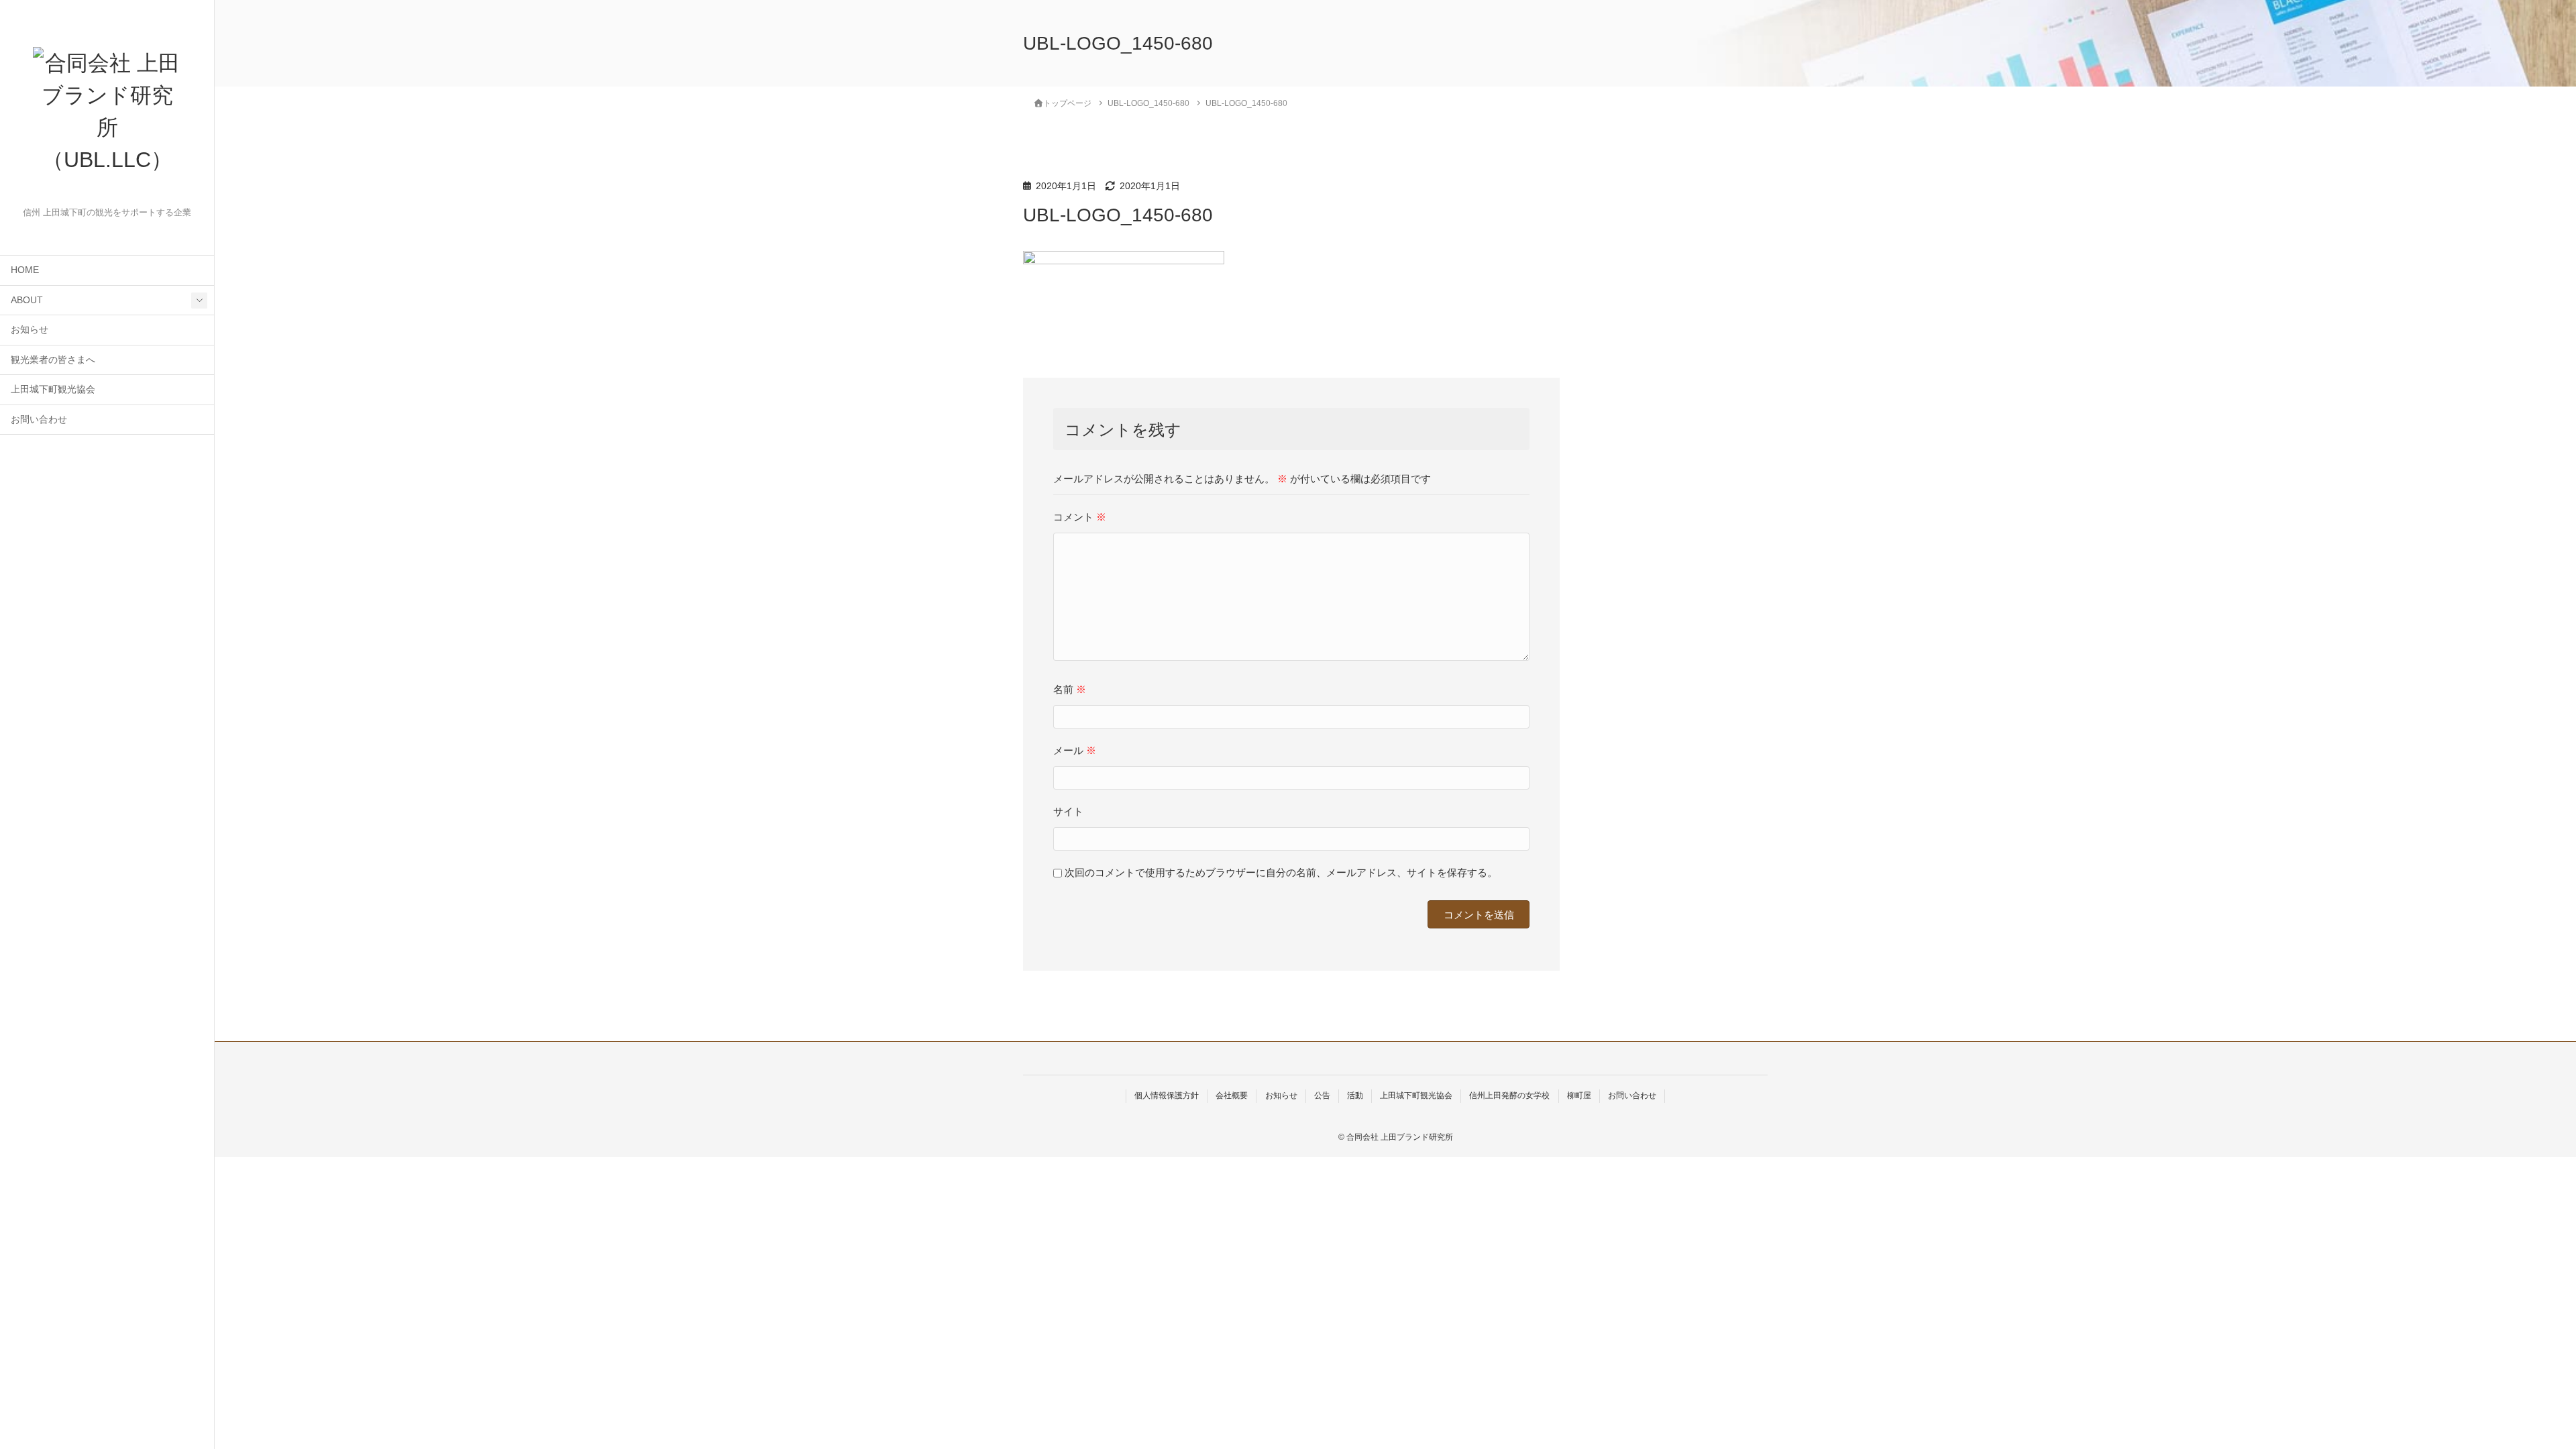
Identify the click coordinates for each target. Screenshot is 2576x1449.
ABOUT (27, 300)
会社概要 (1232, 1095)
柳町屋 (1579, 1095)
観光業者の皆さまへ (53, 360)
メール (1075, 750)
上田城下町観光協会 (53, 389)
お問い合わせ (39, 420)
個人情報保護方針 (1167, 1095)
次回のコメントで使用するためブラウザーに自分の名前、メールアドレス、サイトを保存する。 (1281, 872)
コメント (1080, 517)
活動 (1355, 1095)
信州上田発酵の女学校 (1509, 1095)
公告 (1322, 1095)
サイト (1068, 811)
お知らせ (30, 330)
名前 (1070, 689)
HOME (25, 270)
